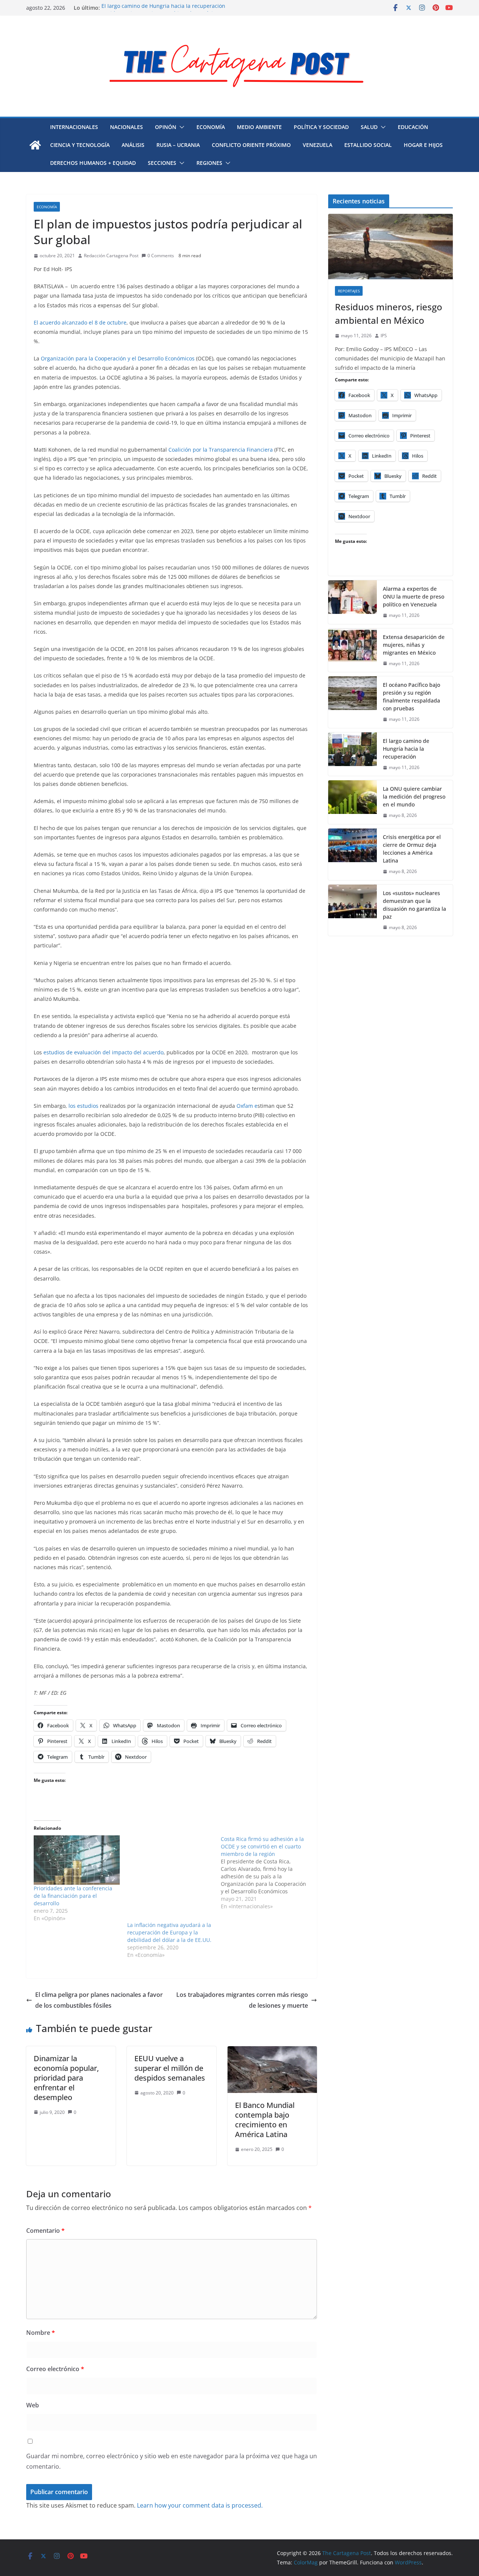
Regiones (209, 163)
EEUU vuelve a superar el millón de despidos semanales (170, 2068)
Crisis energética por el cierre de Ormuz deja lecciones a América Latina (412, 849)
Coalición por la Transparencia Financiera (221, 450)
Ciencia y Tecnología (80, 145)
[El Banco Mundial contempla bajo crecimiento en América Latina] (272, 2051)
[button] (180, 127)
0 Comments (161, 256)
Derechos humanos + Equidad (93, 163)
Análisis (133, 145)
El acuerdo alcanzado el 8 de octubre (80, 322)
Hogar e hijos (423, 145)
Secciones (162, 163)
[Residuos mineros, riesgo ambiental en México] (390, 247)
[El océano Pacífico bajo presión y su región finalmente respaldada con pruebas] (353, 702)
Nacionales (126, 127)
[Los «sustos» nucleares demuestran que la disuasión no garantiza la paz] (353, 910)
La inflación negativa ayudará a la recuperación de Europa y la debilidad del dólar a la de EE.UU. (169, 1932)
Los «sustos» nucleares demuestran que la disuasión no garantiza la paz (414, 905)
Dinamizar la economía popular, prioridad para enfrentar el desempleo (66, 2078)
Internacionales (74, 127)
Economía (211, 127)
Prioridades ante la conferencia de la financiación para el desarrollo (73, 1896)
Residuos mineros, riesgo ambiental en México (389, 313)
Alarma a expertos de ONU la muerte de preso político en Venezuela (414, 597)
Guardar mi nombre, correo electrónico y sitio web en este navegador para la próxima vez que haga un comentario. (172, 2461)
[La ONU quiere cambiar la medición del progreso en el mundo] (353, 802)
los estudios (83, 1106)
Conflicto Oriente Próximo (251, 145)
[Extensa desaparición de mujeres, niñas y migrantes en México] (353, 650)
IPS (384, 336)
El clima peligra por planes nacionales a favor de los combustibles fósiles (99, 2000)
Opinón (166, 127)
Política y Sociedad (321, 127)
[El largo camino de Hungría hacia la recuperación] (353, 754)
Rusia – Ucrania (178, 145)
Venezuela (318, 145)
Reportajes (349, 291)
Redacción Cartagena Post (111, 256)
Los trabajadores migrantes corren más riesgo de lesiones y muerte (242, 2000)
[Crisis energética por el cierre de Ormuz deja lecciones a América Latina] (353, 854)
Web (33, 2405)
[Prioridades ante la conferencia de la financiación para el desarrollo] (77, 1860)
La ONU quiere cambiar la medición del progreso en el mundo (414, 797)
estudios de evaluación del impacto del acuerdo (103, 1052)
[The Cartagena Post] (35, 145)
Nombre (41, 2333)
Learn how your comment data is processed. (200, 2505)
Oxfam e (247, 1106)
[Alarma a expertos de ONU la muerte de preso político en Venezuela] (353, 602)
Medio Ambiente (259, 127)
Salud (369, 127)
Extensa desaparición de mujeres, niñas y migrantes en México (414, 645)
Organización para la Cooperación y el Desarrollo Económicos (118, 358)
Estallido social (368, 145)
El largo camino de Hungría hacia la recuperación (163, 8)
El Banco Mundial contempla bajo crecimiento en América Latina (265, 2120)
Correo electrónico (55, 2369)
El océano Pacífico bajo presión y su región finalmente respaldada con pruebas (411, 697)
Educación (413, 127)
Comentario (45, 2231)
